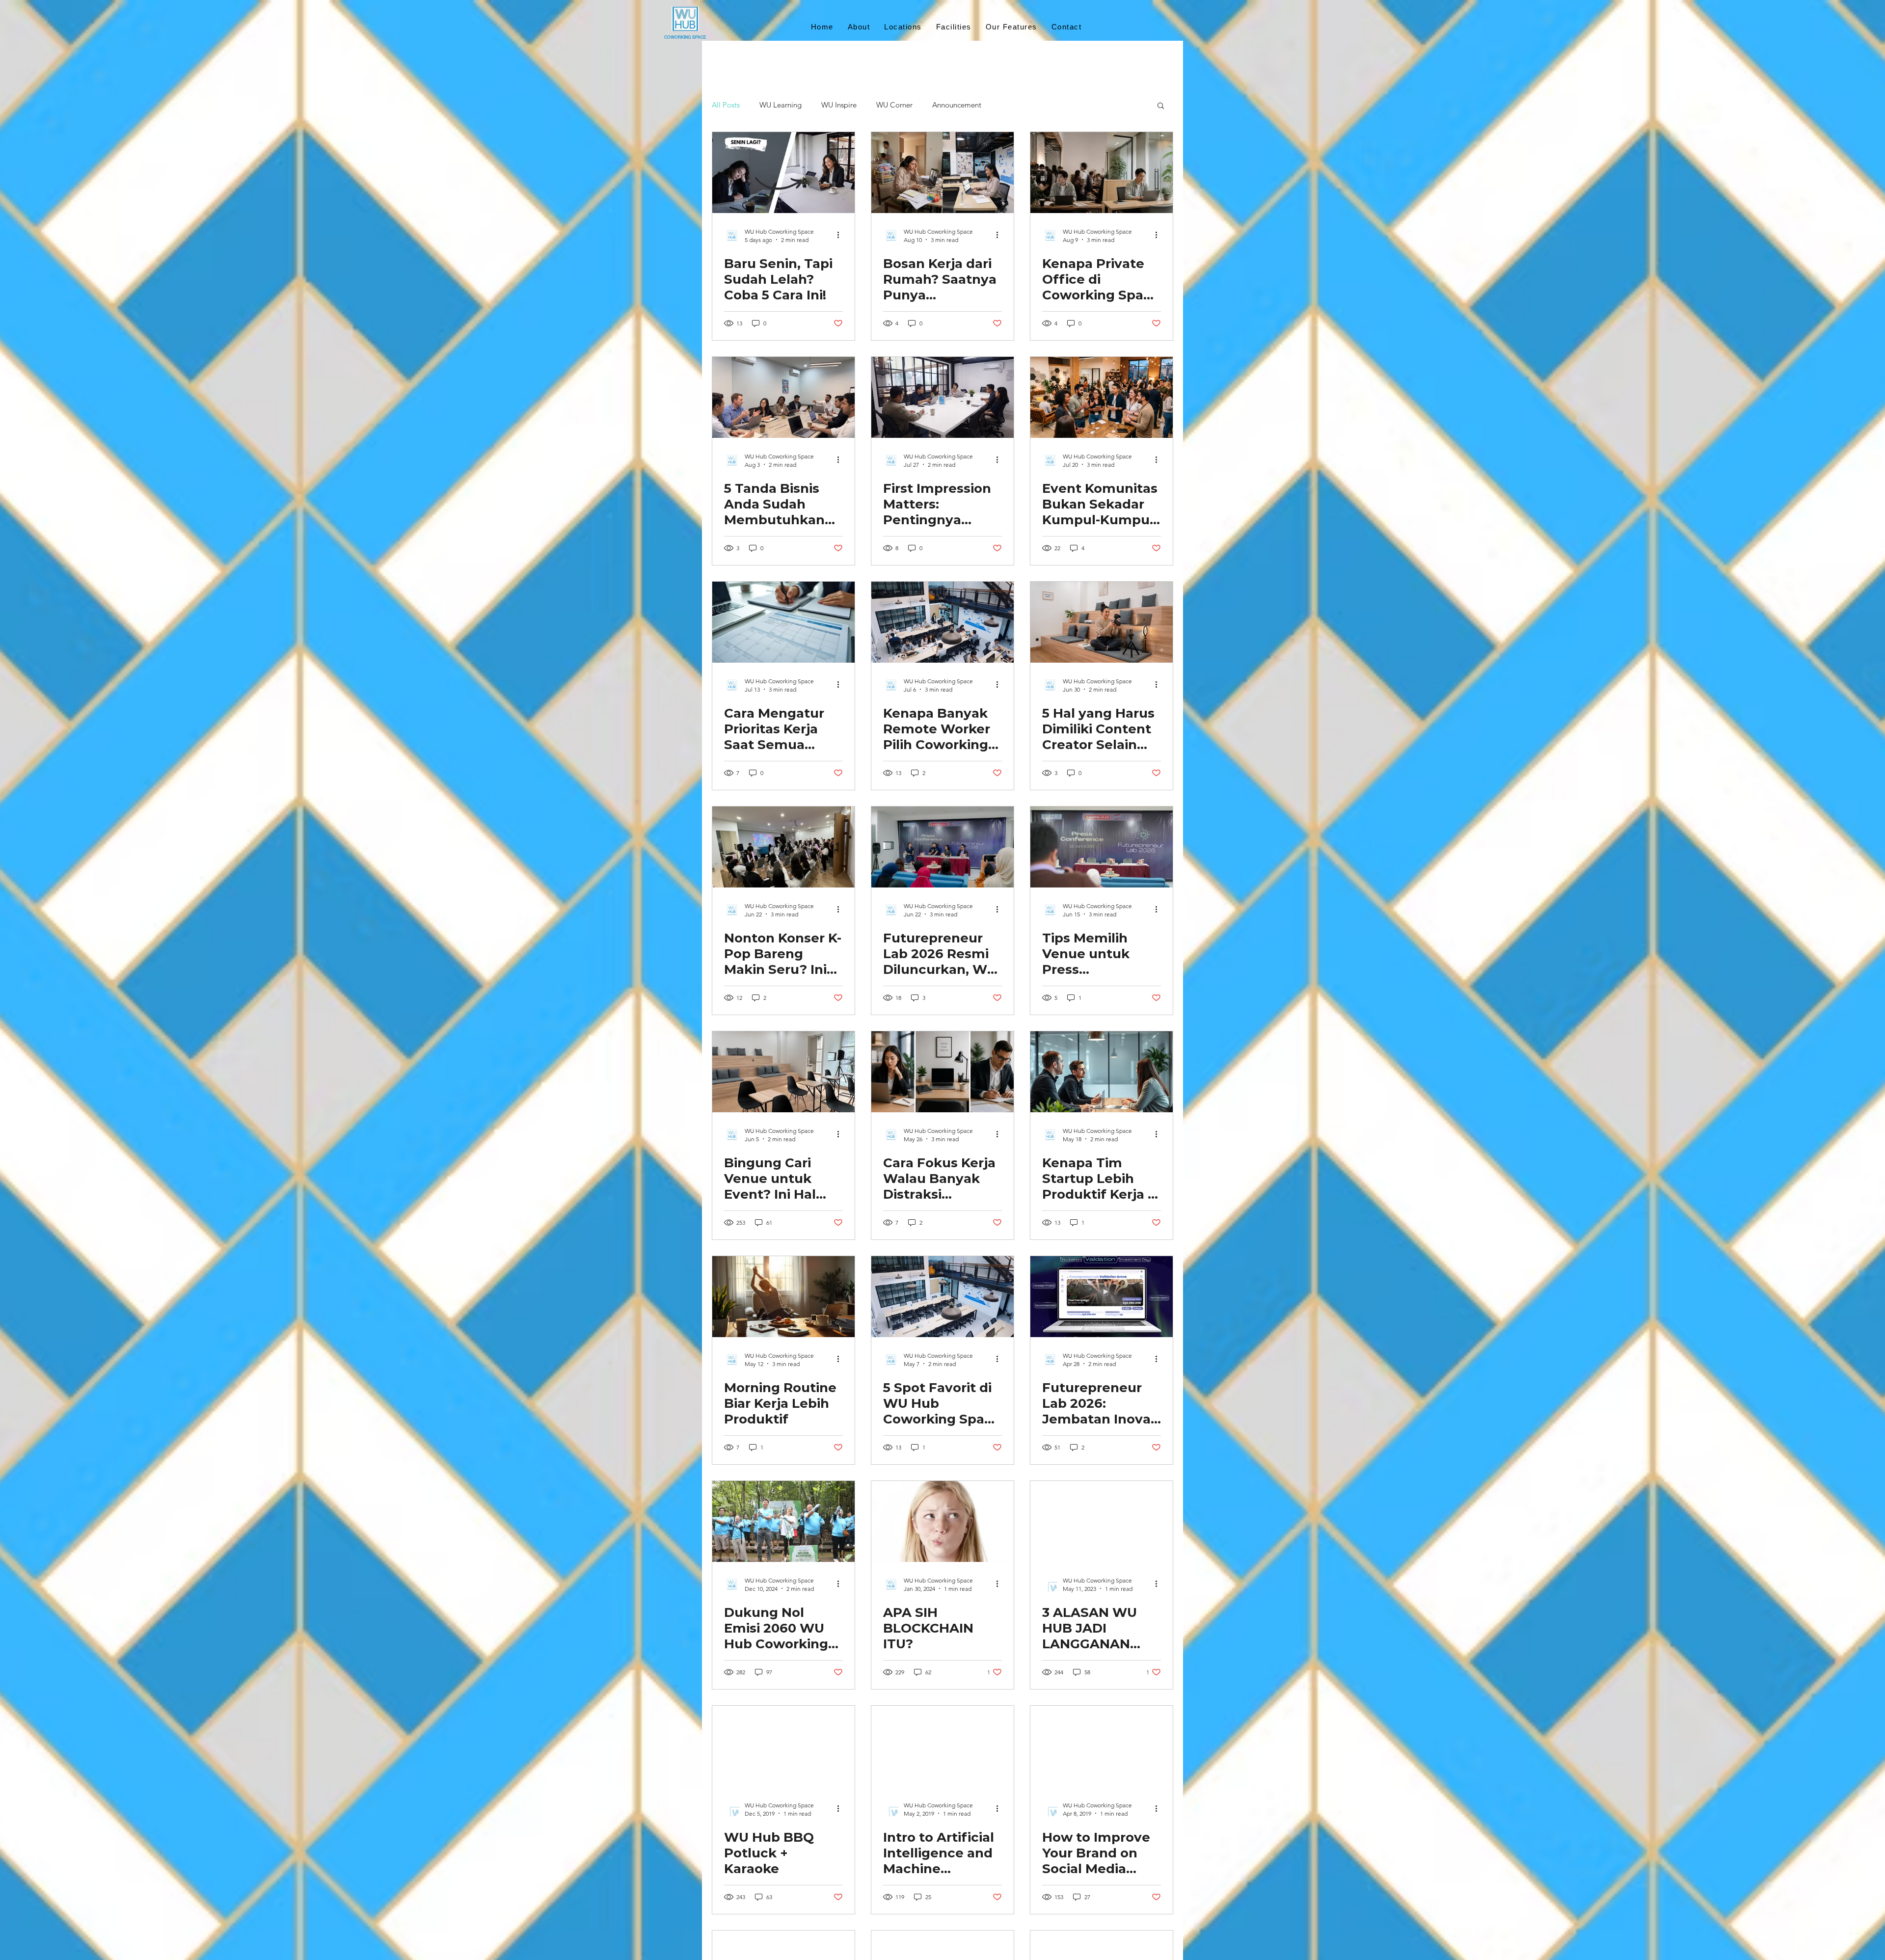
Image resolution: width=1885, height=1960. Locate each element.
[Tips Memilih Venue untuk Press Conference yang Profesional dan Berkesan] (1102, 847)
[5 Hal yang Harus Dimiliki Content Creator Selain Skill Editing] (1102, 622)
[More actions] (841, 235)
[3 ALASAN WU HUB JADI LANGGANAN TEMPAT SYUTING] (1102, 1521)
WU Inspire (839, 105)
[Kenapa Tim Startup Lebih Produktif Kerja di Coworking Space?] (1102, 1072)
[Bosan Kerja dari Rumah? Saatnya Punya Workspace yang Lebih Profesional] (942, 173)
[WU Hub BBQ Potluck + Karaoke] (783, 1746)
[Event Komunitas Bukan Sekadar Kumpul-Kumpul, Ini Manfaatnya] (1102, 397)
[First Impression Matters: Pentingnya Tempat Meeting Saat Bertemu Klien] (942, 397)
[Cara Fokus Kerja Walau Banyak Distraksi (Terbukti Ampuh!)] (942, 1072)
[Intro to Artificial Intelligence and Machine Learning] (942, 1746)
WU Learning (781, 105)
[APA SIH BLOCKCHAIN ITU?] (942, 1521)
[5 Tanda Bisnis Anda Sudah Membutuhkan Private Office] (783, 397)
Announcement (957, 105)
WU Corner (894, 105)
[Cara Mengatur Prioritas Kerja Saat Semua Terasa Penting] (783, 622)
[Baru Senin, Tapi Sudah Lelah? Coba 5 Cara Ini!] (783, 173)
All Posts (726, 105)
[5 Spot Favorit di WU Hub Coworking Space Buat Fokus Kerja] (942, 1297)
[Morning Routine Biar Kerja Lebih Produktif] (783, 1297)
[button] (1161, 106)
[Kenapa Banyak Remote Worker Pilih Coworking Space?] (942, 622)
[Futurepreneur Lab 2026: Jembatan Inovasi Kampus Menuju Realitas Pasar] (1102, 1297)
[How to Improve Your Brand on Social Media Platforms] (1102, 1746)
